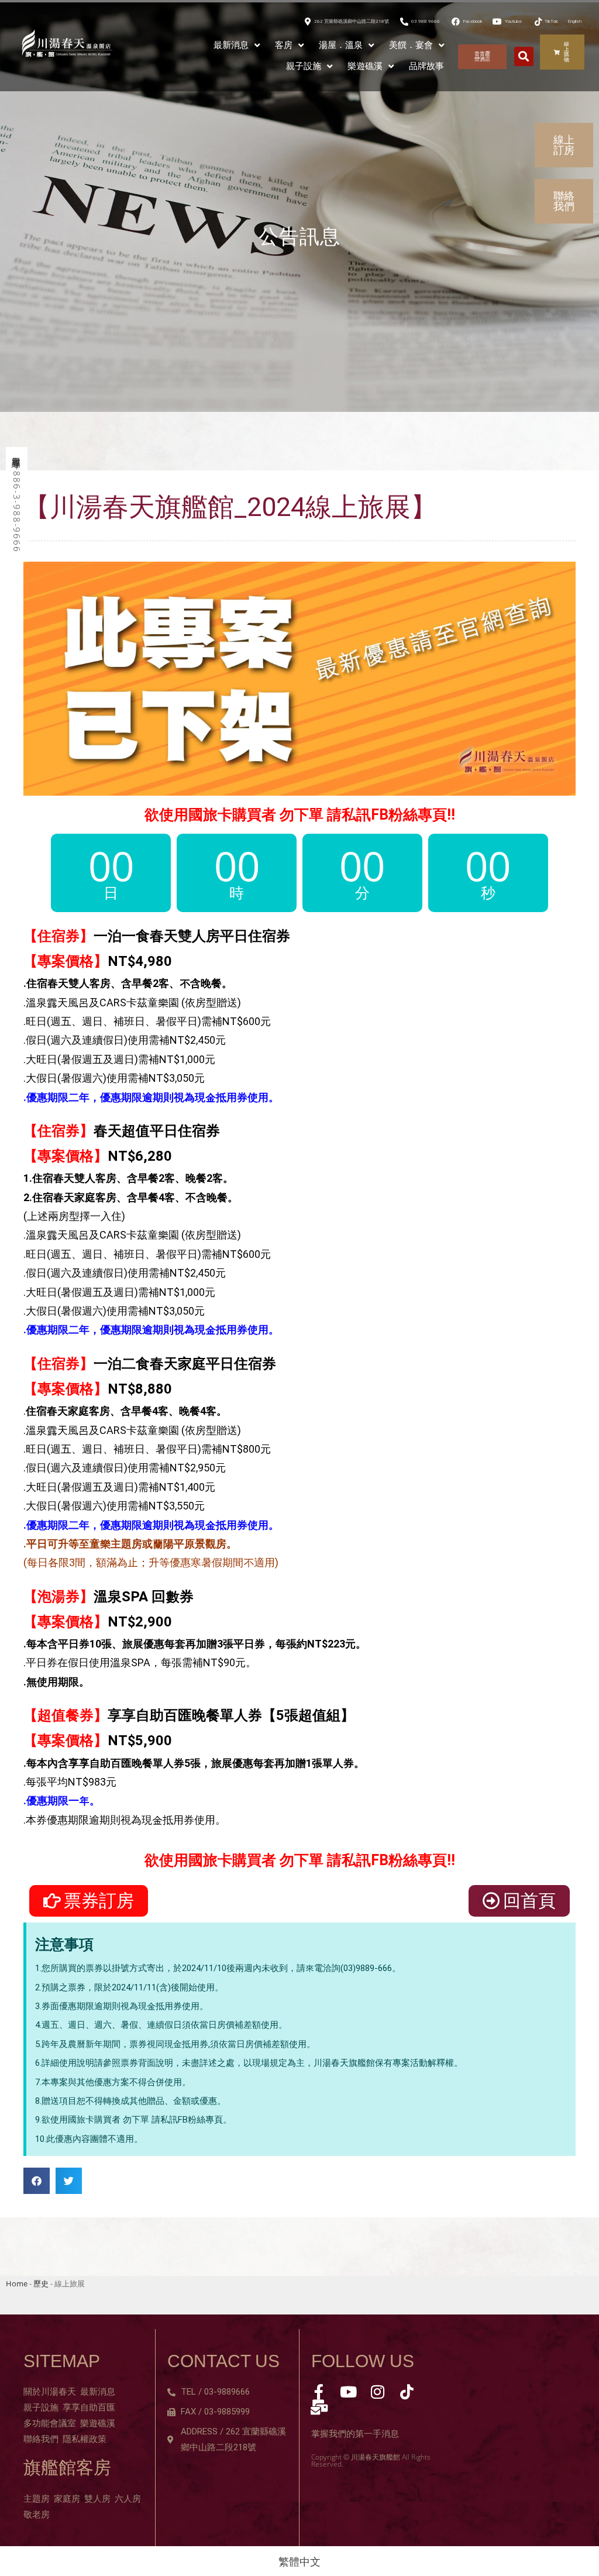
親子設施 (304, 66)
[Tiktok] (407, 2392)
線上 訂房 (564, 145)
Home (17, 2283)
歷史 (41, 2283)
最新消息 (231, 45)
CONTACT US (223, 2361)
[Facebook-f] (319, 2392)
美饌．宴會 (411, 45)
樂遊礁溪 (365, 66)
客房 (284, 45)
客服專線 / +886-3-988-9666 (17, 501)
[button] (524, 56)
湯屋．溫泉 (341, 45)
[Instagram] (377, 2392)
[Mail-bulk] (319, 2407)
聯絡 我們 (564, 201)
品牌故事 (426, 66)
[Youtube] (348, 2392)
